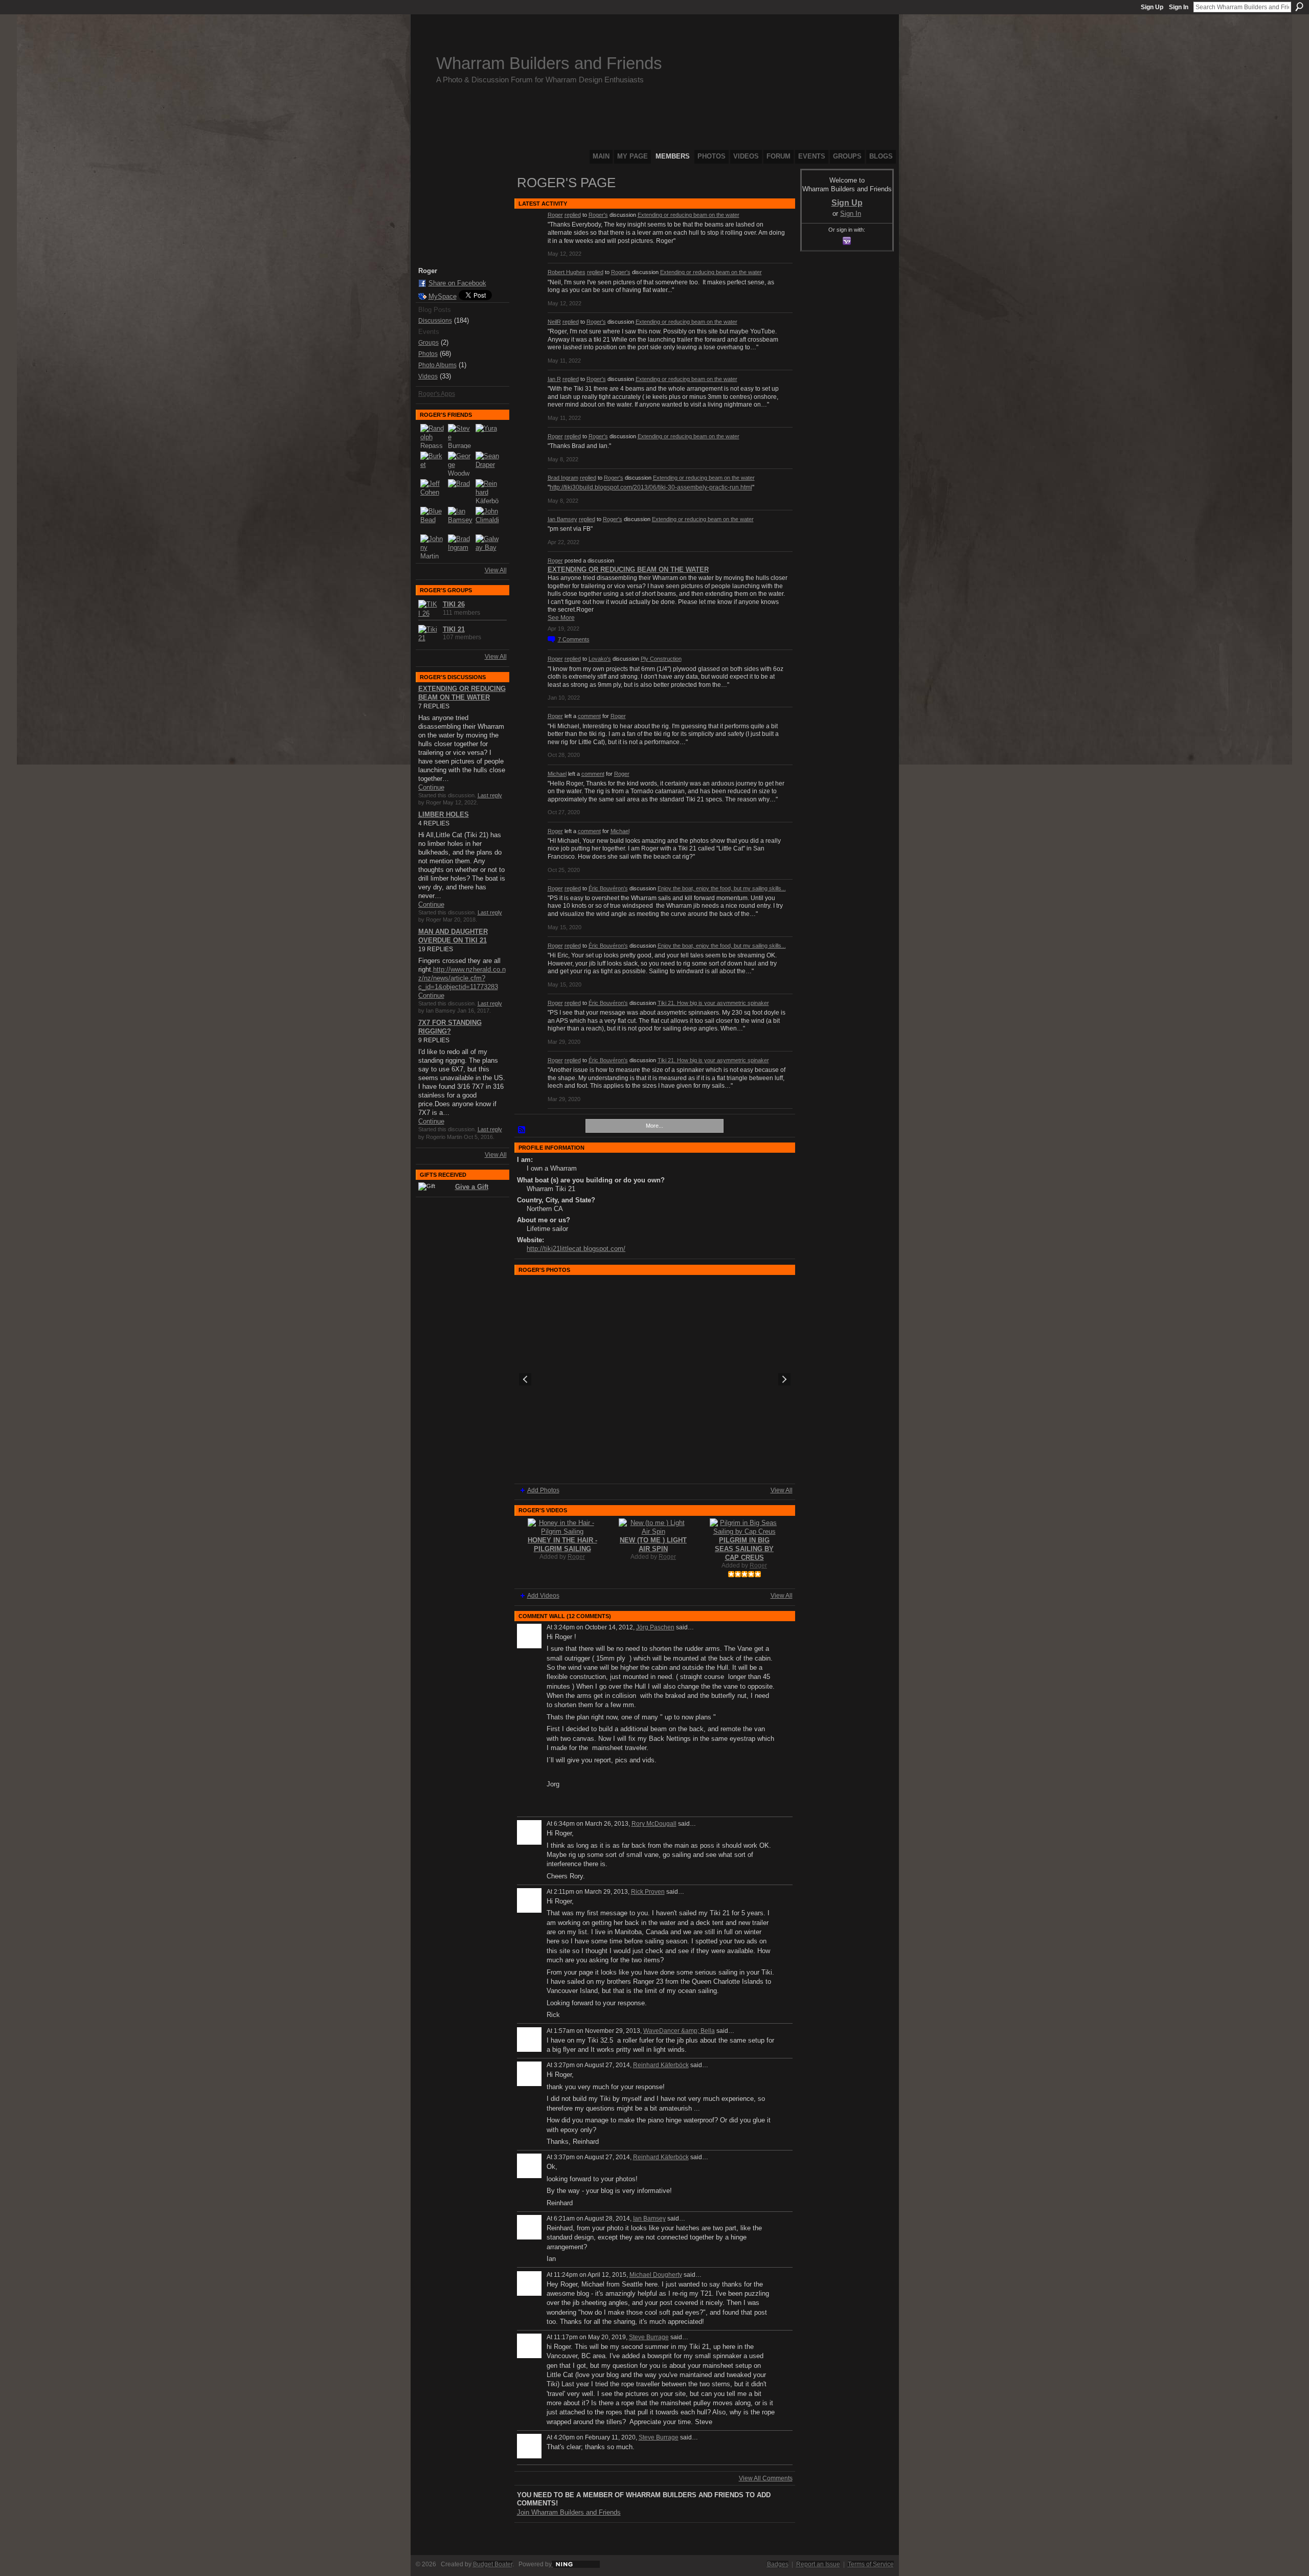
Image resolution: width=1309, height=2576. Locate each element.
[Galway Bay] (488, 547)
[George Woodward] (460, 464)
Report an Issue (818, 2564)
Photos (428, 354)
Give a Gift (472, 1187)
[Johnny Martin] (433, 547)
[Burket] (433, 464)
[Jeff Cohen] (433, 491)
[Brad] (460, 491)
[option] (655, 1379)
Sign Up (1152, 7)
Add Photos (543, 1490)
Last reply (490, 795)
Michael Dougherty (656, 2275)
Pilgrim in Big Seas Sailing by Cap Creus (744, 1549)
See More (561, 618)
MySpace (443, 296)
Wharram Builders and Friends (549, 63)
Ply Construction (661, 659)
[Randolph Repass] (433, 436)
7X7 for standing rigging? (450, 1027)
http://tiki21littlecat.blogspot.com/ (576, 1249)
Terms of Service (871, 2564)
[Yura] (488, 436)
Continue (431, 787)
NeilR (554, 322)
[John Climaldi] (488, 519)
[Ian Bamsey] (460, 519)
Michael (557, 774)
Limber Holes (444, 814)
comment (589, 716)
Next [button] (784, 1379)
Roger (555, 215)
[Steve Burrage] (460, 436)
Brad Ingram (563, 478)
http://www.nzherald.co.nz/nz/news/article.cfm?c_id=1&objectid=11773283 (462, 978)
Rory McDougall (654, 1824)
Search (1299, 7)
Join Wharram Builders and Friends (569, 2512)
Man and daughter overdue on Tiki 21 (453, 936)
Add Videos (543, 1596)
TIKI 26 (454, 604)
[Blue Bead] (433, 519)
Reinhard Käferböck (661, 2065)
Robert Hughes (567, 272)
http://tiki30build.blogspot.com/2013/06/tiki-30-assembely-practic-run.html (651, 487)
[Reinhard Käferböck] (488, 491)
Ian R (554, 379)
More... (654, 1126)
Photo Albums (437, 365)
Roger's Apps (437, 394)
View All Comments (766, 2478)
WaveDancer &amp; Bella (679, 2031)
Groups (428, 343)
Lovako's (600, 659)
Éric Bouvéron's (608, 888)
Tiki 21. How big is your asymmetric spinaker (713, 1003)
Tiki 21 (454, 629)
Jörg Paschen (655, 1627)
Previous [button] (525, 1379)
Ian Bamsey (562, 519)
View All (496, 570)
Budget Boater (493, 2564)
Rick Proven (648, 1892)
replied (573, 215)
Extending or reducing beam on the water (689, 215)
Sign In (1179, 7)
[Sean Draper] (488, 464)
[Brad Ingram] (460, 547)
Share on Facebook (457, 283)
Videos (428, 376)
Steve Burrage (649, 2337)
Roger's (598, 215)
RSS (522, 1130)
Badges (778, 2564)
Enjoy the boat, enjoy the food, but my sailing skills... (722, 888)
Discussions (435, 321)
